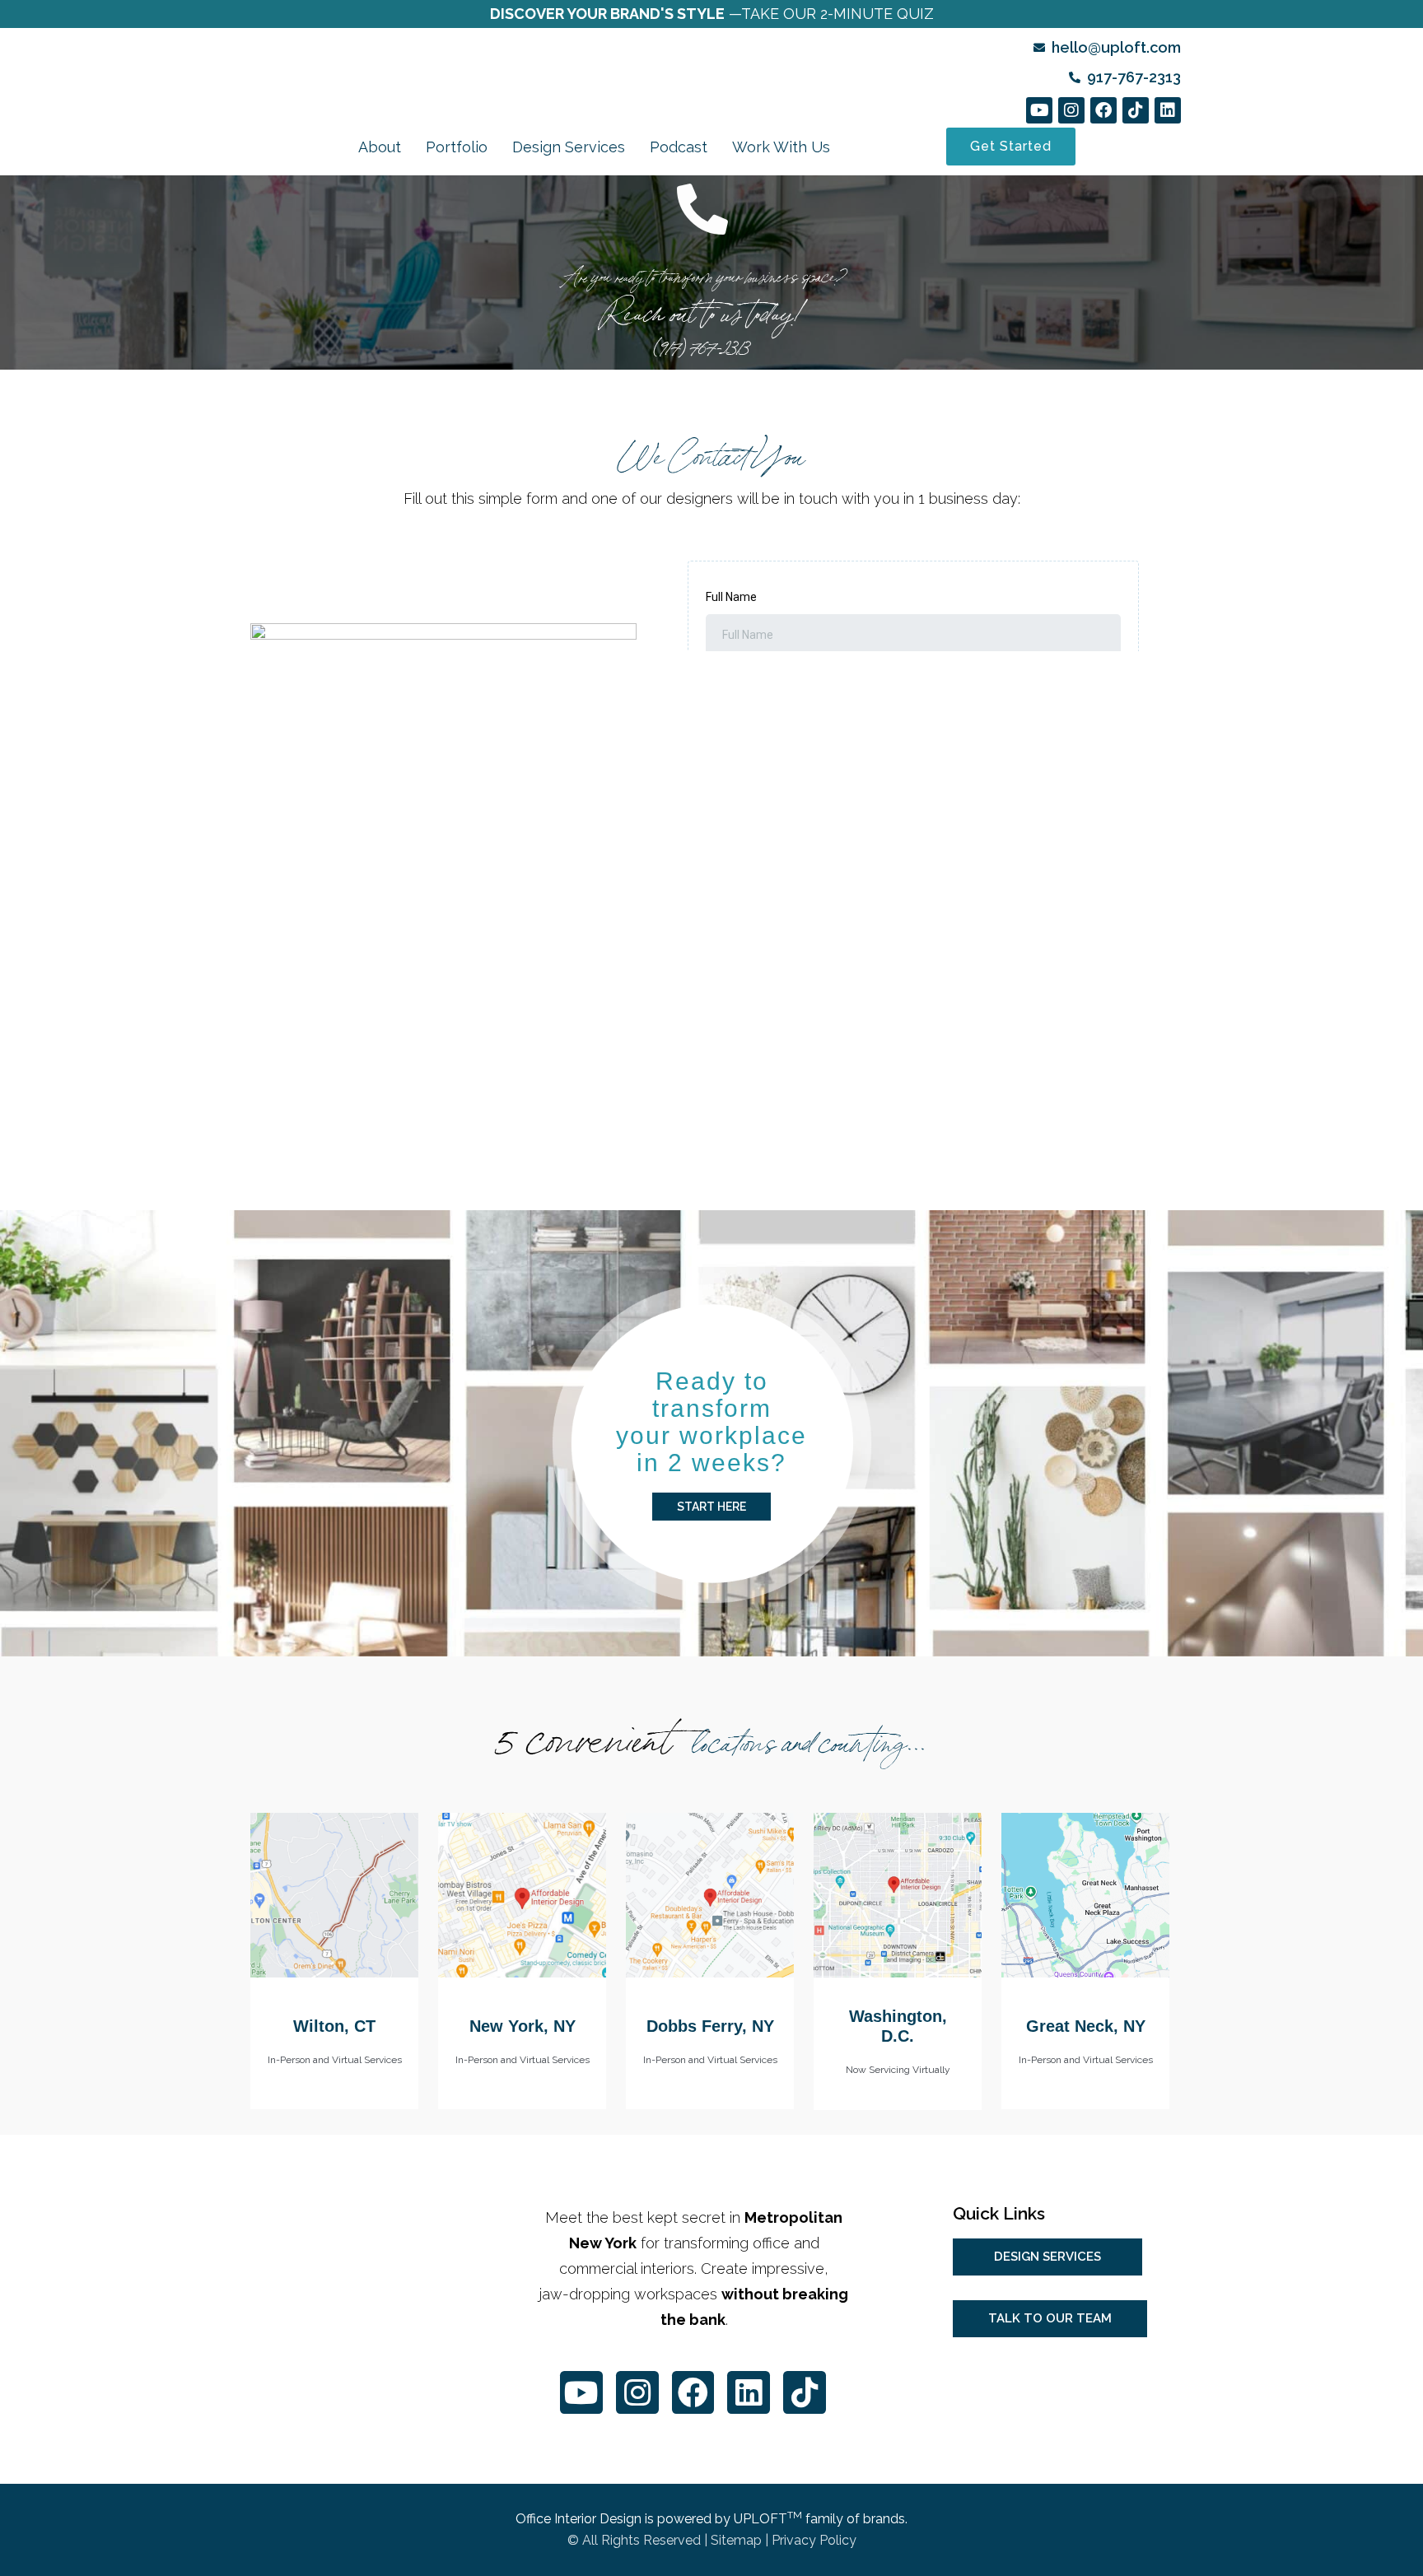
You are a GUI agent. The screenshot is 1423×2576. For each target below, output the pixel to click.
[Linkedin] (1168, 110)
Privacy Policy (814, 2540)
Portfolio (457, 147)
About (380, 147)
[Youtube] (1039, 110)
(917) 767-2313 (702, 344)
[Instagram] (1071, 110)
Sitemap (736, 2540)
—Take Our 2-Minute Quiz (712, 14)
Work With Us (781, 147)
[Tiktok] (1136, 110)
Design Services (569, 147)
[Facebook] (1103, 110)
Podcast (679, 147)
